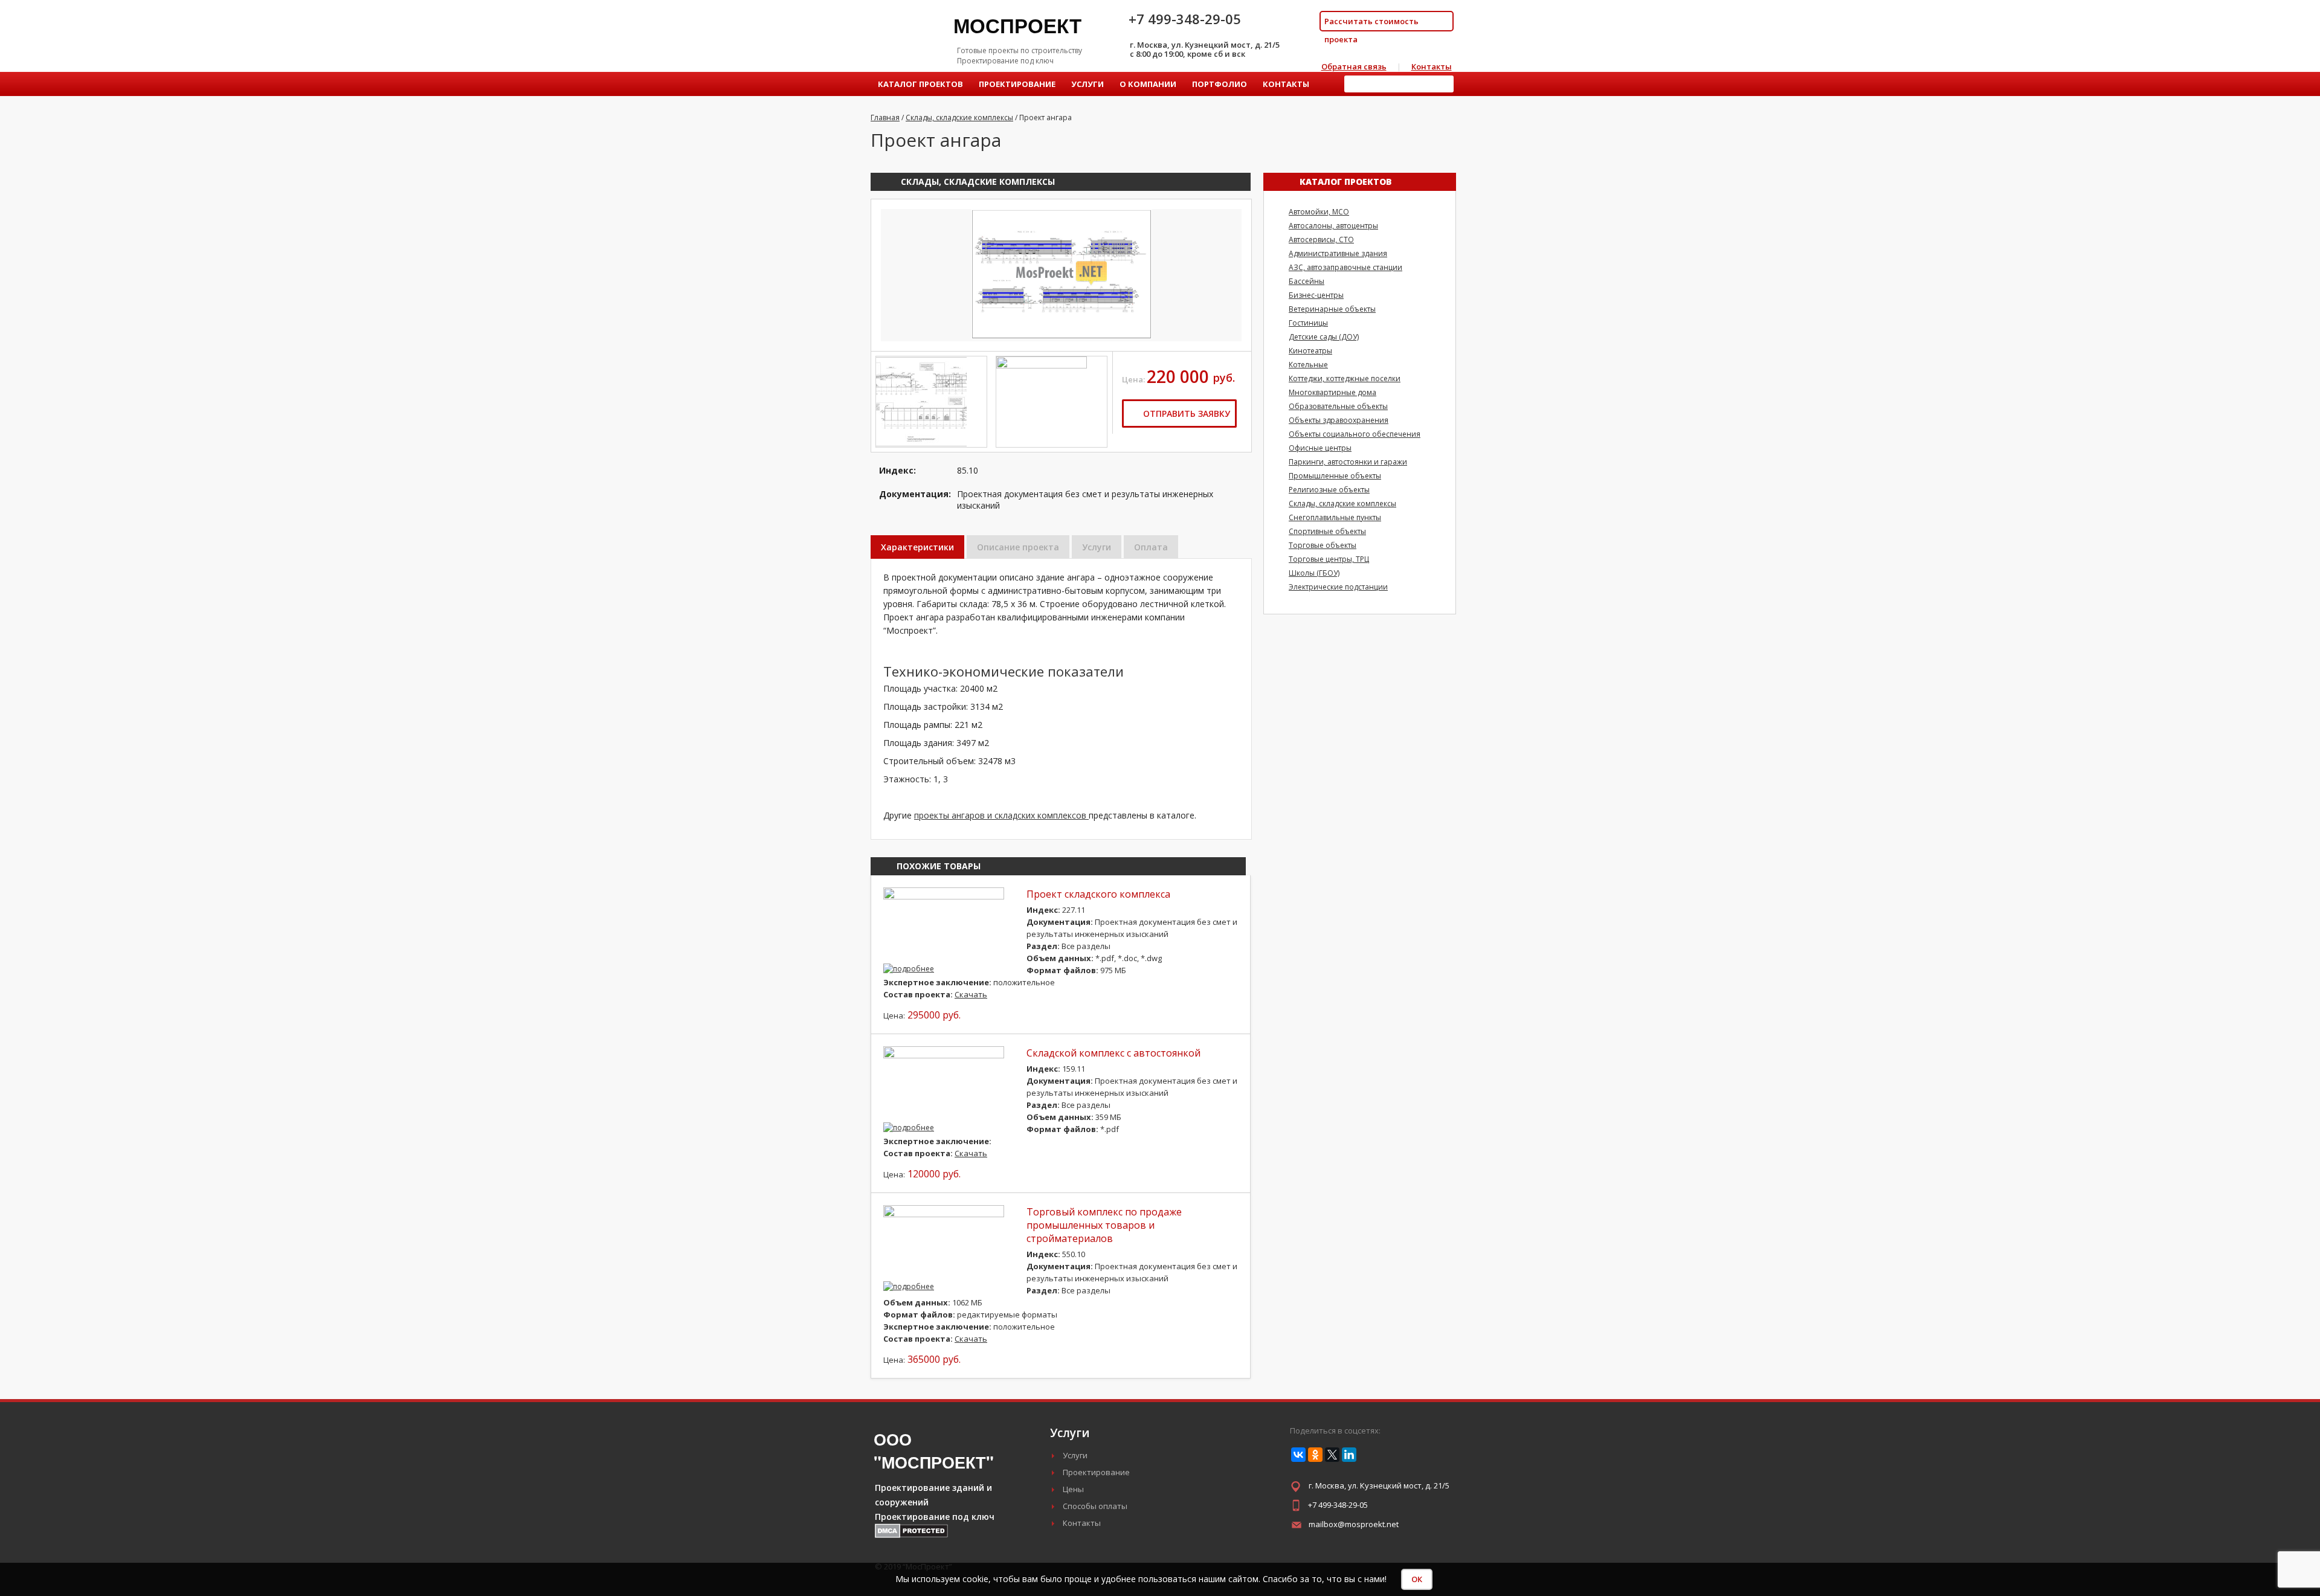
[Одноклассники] (1315, 1455)
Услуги (1087, 84)
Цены (1073, 1489)
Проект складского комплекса (1098, 894)
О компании (1148, 84)
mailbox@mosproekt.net (1354, 1524)
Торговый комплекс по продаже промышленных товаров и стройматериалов (1104, 1225)
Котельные (1308, 365)
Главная (885, 117)
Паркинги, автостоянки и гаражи (1348, 462)
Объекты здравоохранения (1339, 420)
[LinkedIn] (1349, 1455)
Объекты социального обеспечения (1355, 434)
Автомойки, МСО (1319, 212)
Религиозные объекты (1329, 490)
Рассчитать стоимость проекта (1371, 24)
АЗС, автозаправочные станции (1345, 267)
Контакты (1432, 66)
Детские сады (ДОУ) (1324, 337)
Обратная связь (1354, 66)
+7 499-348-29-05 (1338, 1505)
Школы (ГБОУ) (1314, 573)
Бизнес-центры (1316, 295)
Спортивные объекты (1327, 531)
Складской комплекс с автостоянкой (1113, 1053)
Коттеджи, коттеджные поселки (1345, 378)
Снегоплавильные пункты (1335, 517)
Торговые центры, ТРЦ (1329, 559)
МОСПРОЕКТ (1017, 25)
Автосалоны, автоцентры (1333, 226)
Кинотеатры (1310, 351)
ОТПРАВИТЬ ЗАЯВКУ (1185, 413)
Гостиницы (1308, 323)
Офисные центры (1320, 448)
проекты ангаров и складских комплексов (1001, 815)
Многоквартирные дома (1332, 392)
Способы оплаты (1095, 1506)
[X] (1332, 1455)
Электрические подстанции (1338, 587)
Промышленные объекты (1335, 476)
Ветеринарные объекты (1332, 309)
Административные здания (1338, 253)
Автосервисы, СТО (1321, 240)
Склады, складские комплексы (978, 182)
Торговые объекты (1323, 545)
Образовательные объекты (1338, 406)
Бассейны (1307, 281)
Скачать (971, 994)
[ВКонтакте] (1298, 1455)
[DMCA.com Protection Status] (911, 1535)
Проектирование (1017, 84)
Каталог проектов (920, 84)
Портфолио (1220, 84)
